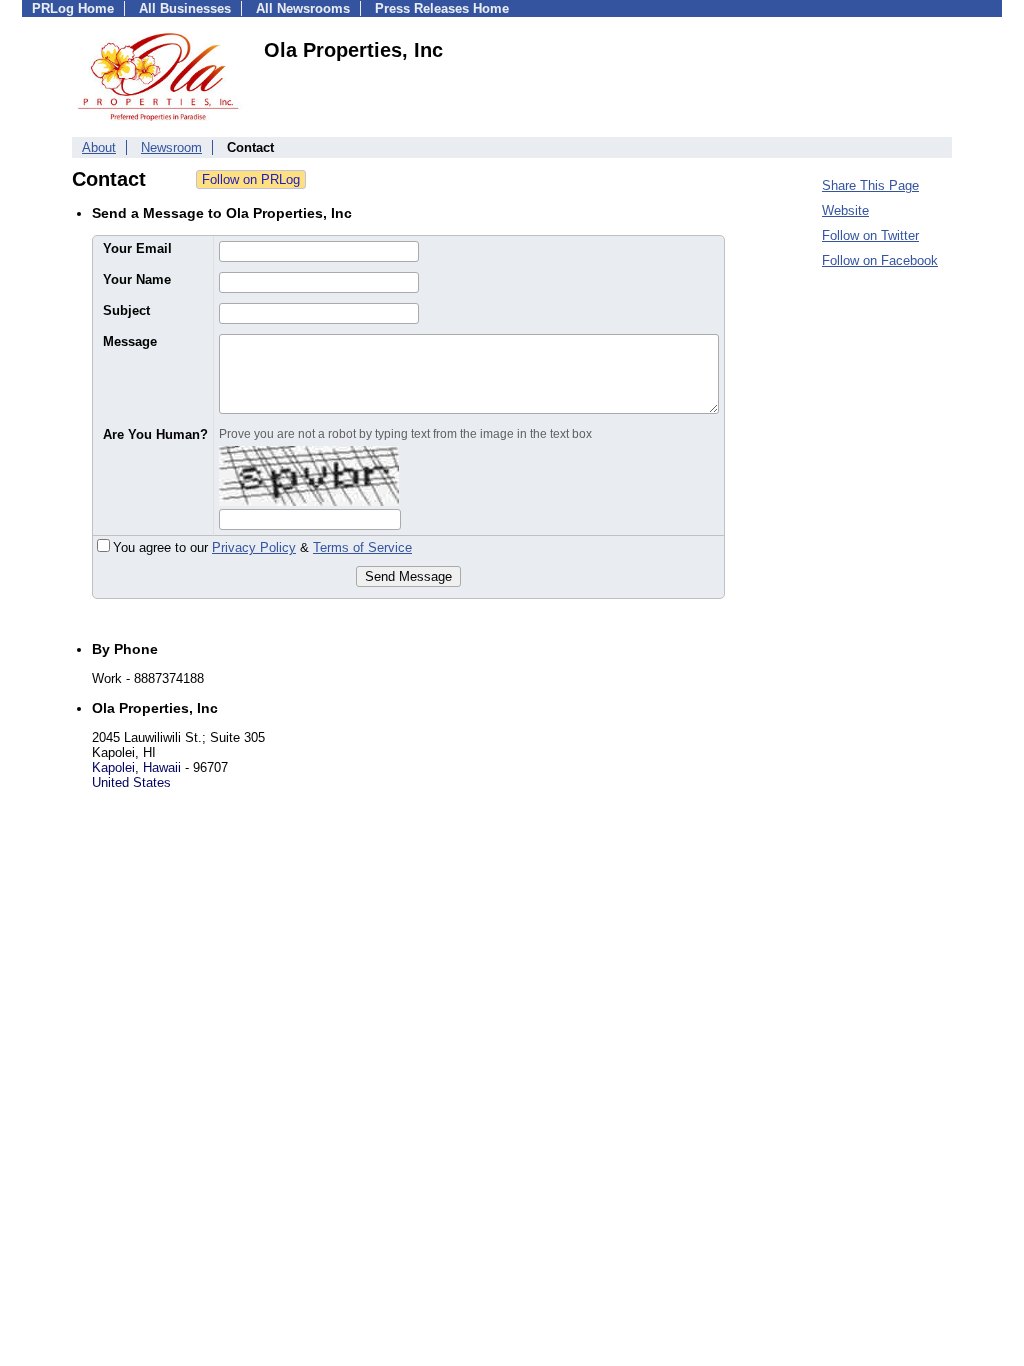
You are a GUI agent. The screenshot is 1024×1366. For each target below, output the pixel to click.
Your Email (137, 248)
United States (131, 782)
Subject (126, 310)
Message (130, 341)
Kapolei (113, 767)
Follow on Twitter (870, 235)
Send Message (408, 576)
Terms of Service (362, 547)
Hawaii (162, 767)
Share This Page (870, 185)
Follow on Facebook (880, 260)
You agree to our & (262, 547)
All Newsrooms (303, 8)
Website (845, 210)
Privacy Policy (254, 547)
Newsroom (171, 147)
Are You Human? (155, 434)
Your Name (137, 279)
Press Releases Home (442, 8)
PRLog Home (73, 8)
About (99, 147)
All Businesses (185, 8)
